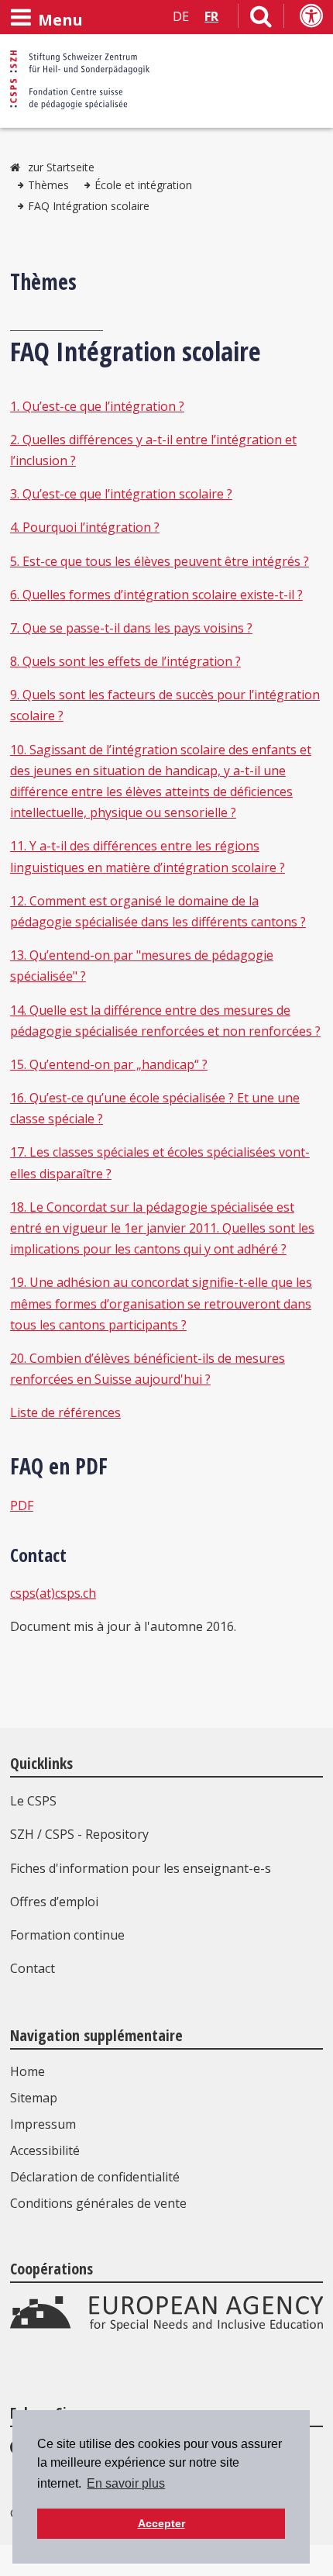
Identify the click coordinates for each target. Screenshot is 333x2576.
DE (181, 16)
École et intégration (143, 185)
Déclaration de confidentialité (95, 2177)
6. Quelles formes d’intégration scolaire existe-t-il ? (156, 595)
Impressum (43, 2124)
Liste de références (65, 1412)
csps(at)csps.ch (53, 1593)
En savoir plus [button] (126, 2483)
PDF (22, 1505)
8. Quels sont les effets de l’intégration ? (125, 661)
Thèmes (48, 185)
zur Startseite (61, 167)
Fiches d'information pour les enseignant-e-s (141, 1868)
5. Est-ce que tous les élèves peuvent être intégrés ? (160, 561)
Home (27, 2071)
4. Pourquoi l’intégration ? (85, 527)
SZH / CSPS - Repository (79, 1834)
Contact (33, 1968)
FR (211, 16)
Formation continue (67, 1935)
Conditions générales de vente (98, 2203)
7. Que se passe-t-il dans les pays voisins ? (131, 628)
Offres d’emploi (54, 1902)
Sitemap (34, 2098)
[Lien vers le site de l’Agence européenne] (166, 2327)
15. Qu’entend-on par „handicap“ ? (109, 1064)
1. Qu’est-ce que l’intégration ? (97, 406)
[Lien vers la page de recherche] (261, 19)
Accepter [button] (161, 2523)
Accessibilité (45, 2150)
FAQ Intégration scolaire (89, 206)
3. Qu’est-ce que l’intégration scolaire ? (121, 494)
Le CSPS (33, 1801)
